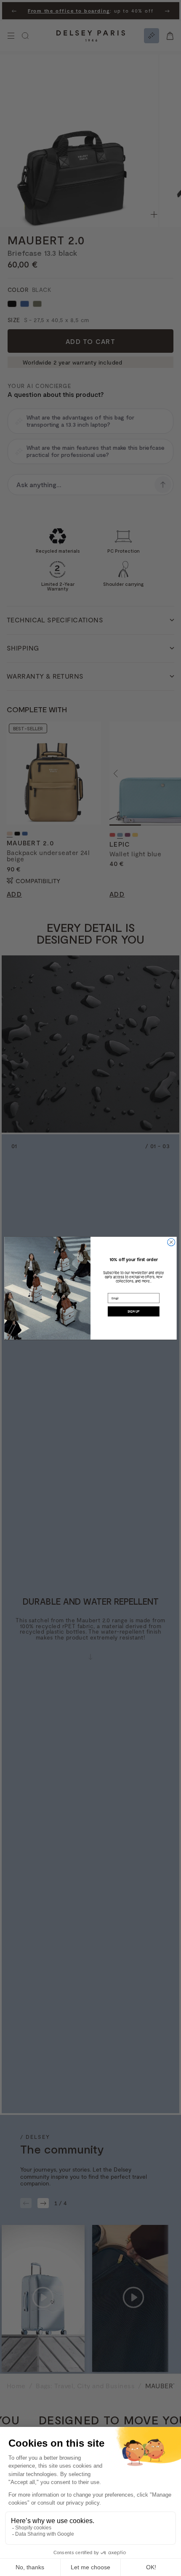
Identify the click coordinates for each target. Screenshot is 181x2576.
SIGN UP (134, 1311)
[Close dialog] (171, 1242)
